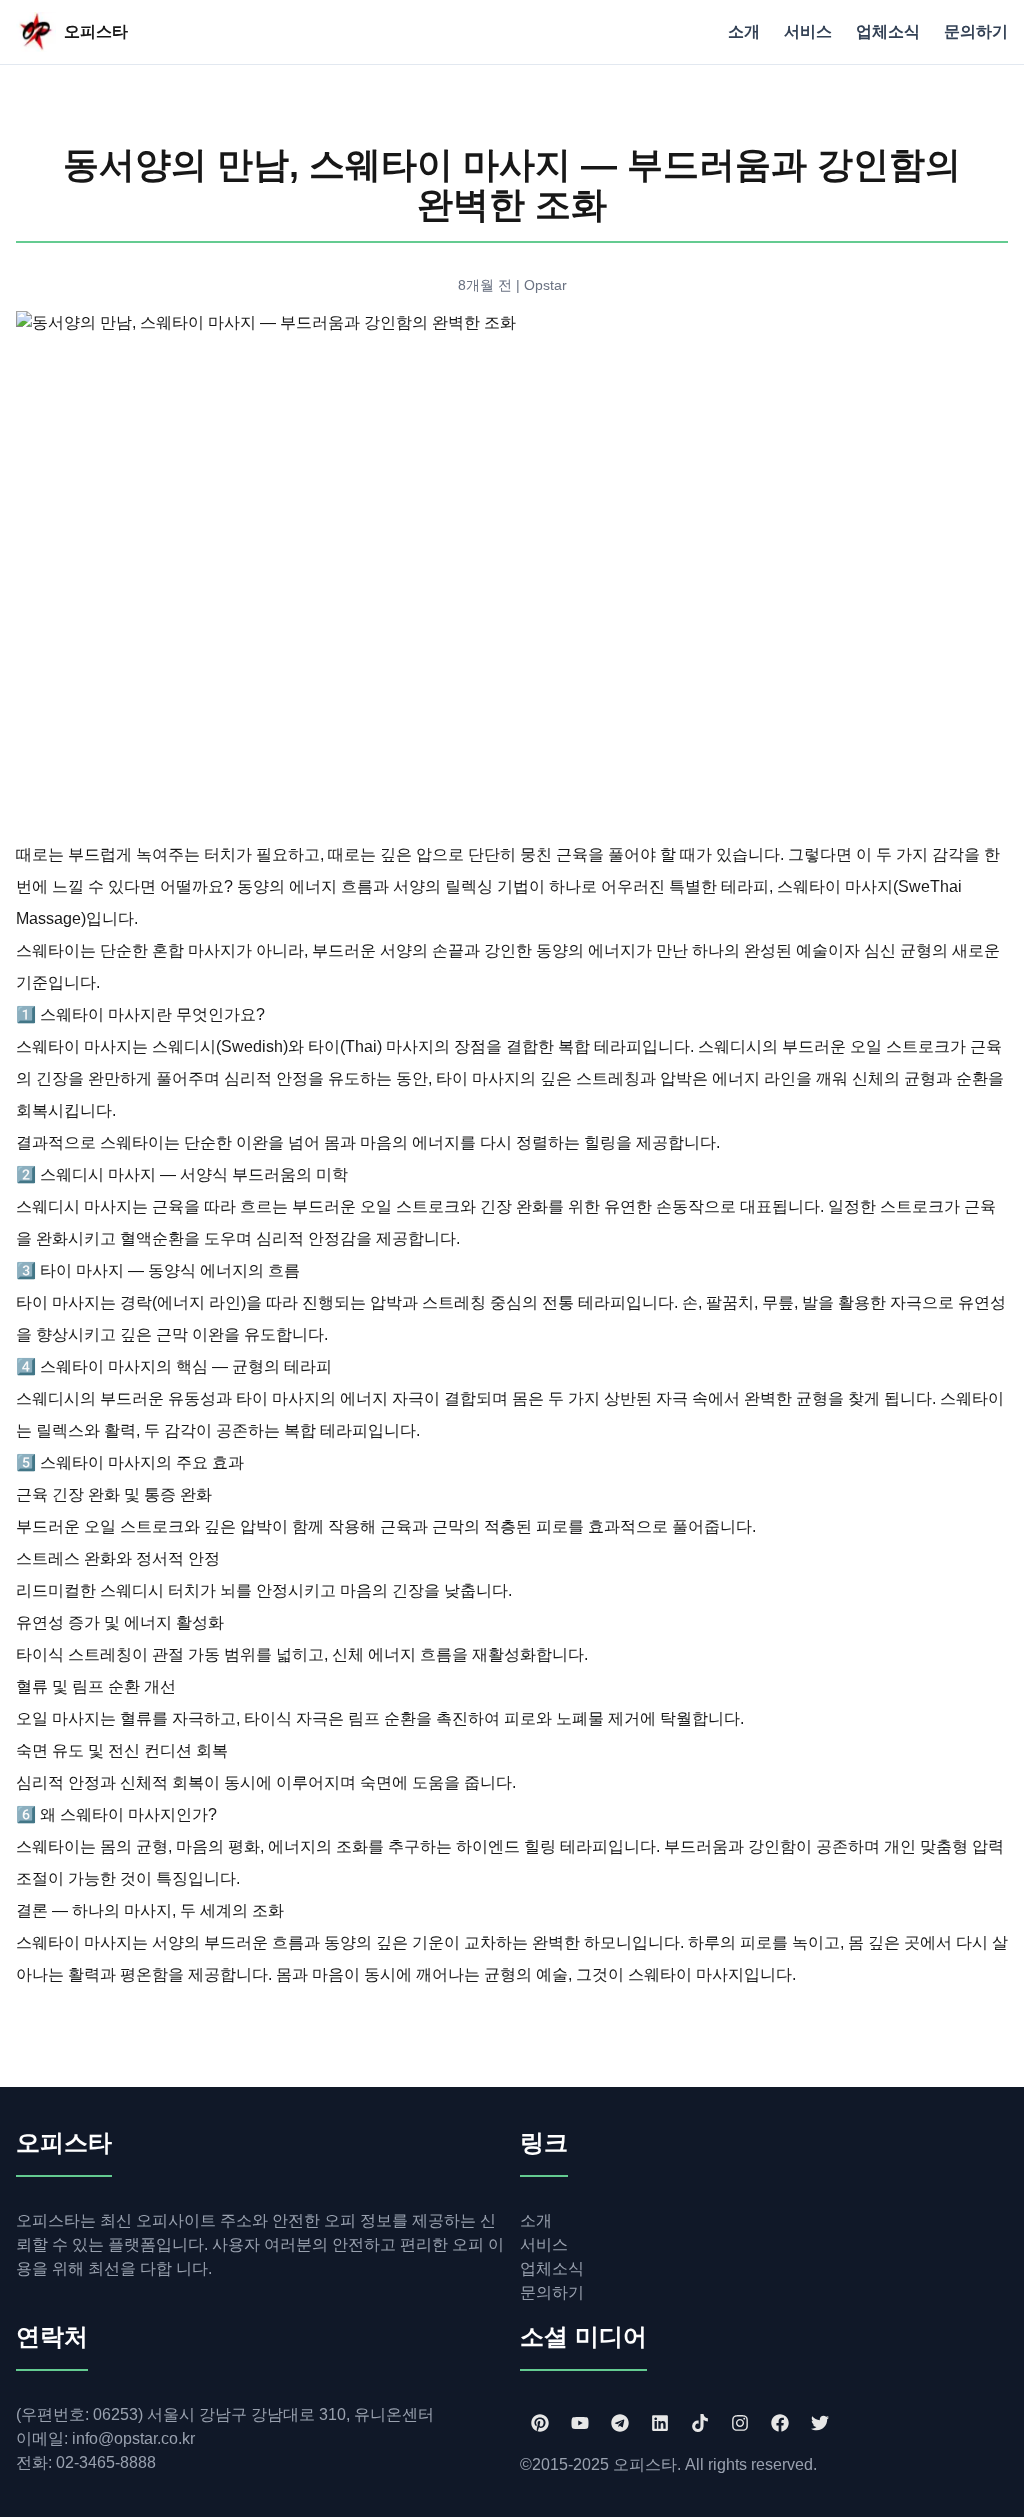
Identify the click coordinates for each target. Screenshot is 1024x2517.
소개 (744, 31)
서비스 (808, 31)
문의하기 (976, 31)
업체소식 (888, 31)
